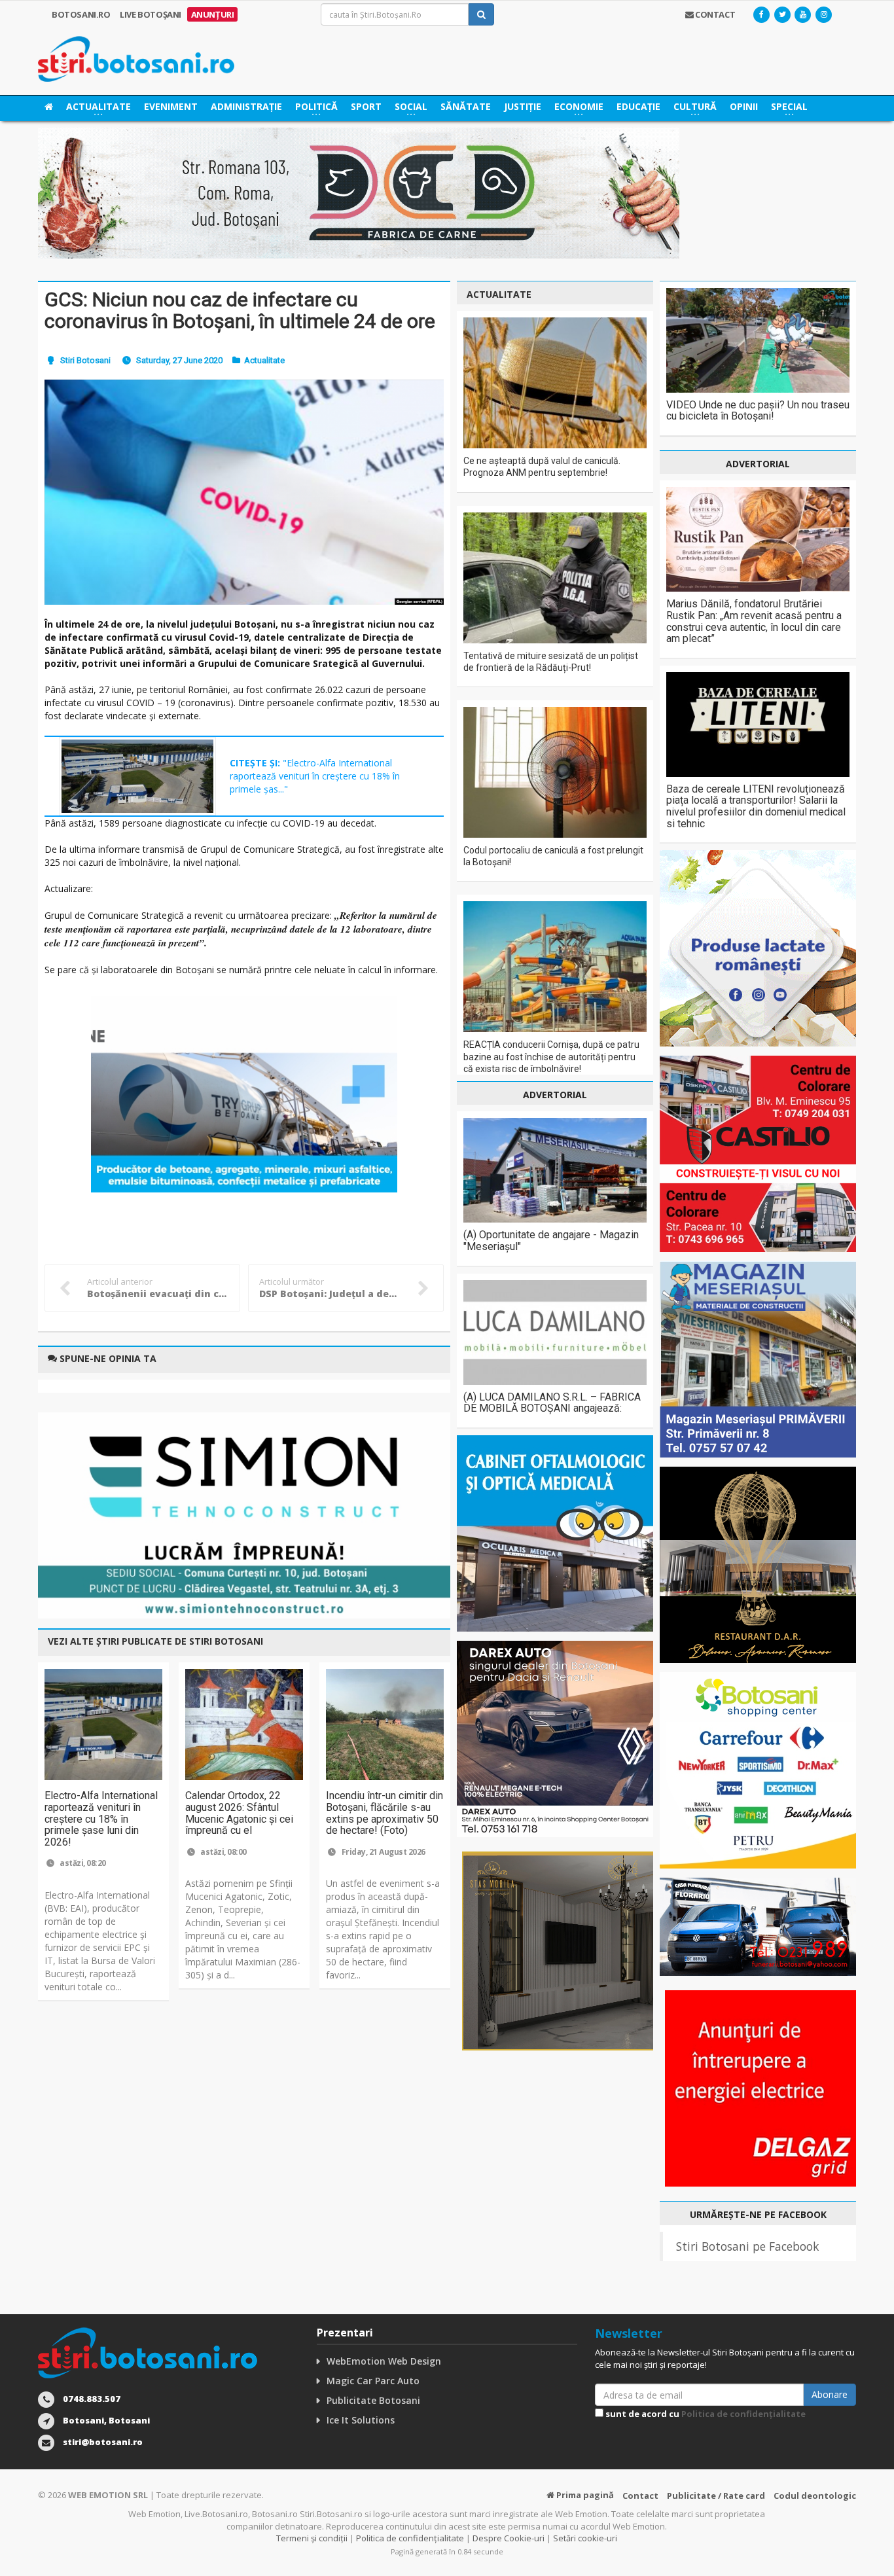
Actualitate (264, 360)
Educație (638, 106)
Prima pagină (584, 2495)
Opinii (744, 106)
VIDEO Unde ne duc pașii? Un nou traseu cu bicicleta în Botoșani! (758, 411)
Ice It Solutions (361, 2420)
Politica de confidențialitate (743, 2414)
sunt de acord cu (705, 2414)
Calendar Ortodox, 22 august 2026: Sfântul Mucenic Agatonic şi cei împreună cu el (239, 1813)
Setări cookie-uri (585, 2538)
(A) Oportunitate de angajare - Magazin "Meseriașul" (551, 1241)
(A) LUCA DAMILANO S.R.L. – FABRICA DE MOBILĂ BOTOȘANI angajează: (552, 1403)
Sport (366, 106)
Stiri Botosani (85, 360)
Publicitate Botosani (373, 2400)
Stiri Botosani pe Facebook (747, 2246)
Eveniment (171, 106)
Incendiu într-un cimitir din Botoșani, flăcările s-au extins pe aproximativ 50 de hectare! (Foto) (384, 1813)
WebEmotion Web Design (384, 2361)
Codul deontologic (815, 2495)
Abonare (830, 2394)
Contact (640, 2495)
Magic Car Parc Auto (373, 2381)
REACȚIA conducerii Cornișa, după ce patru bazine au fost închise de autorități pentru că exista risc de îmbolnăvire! (551, 1056)
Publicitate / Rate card (716, 2495)
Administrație (246, 106)
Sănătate (466, 106)
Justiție (523, 106)
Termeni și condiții (312, 2538)
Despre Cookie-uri (509, 2538)
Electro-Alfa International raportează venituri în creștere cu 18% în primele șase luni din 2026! (101, 1818)
